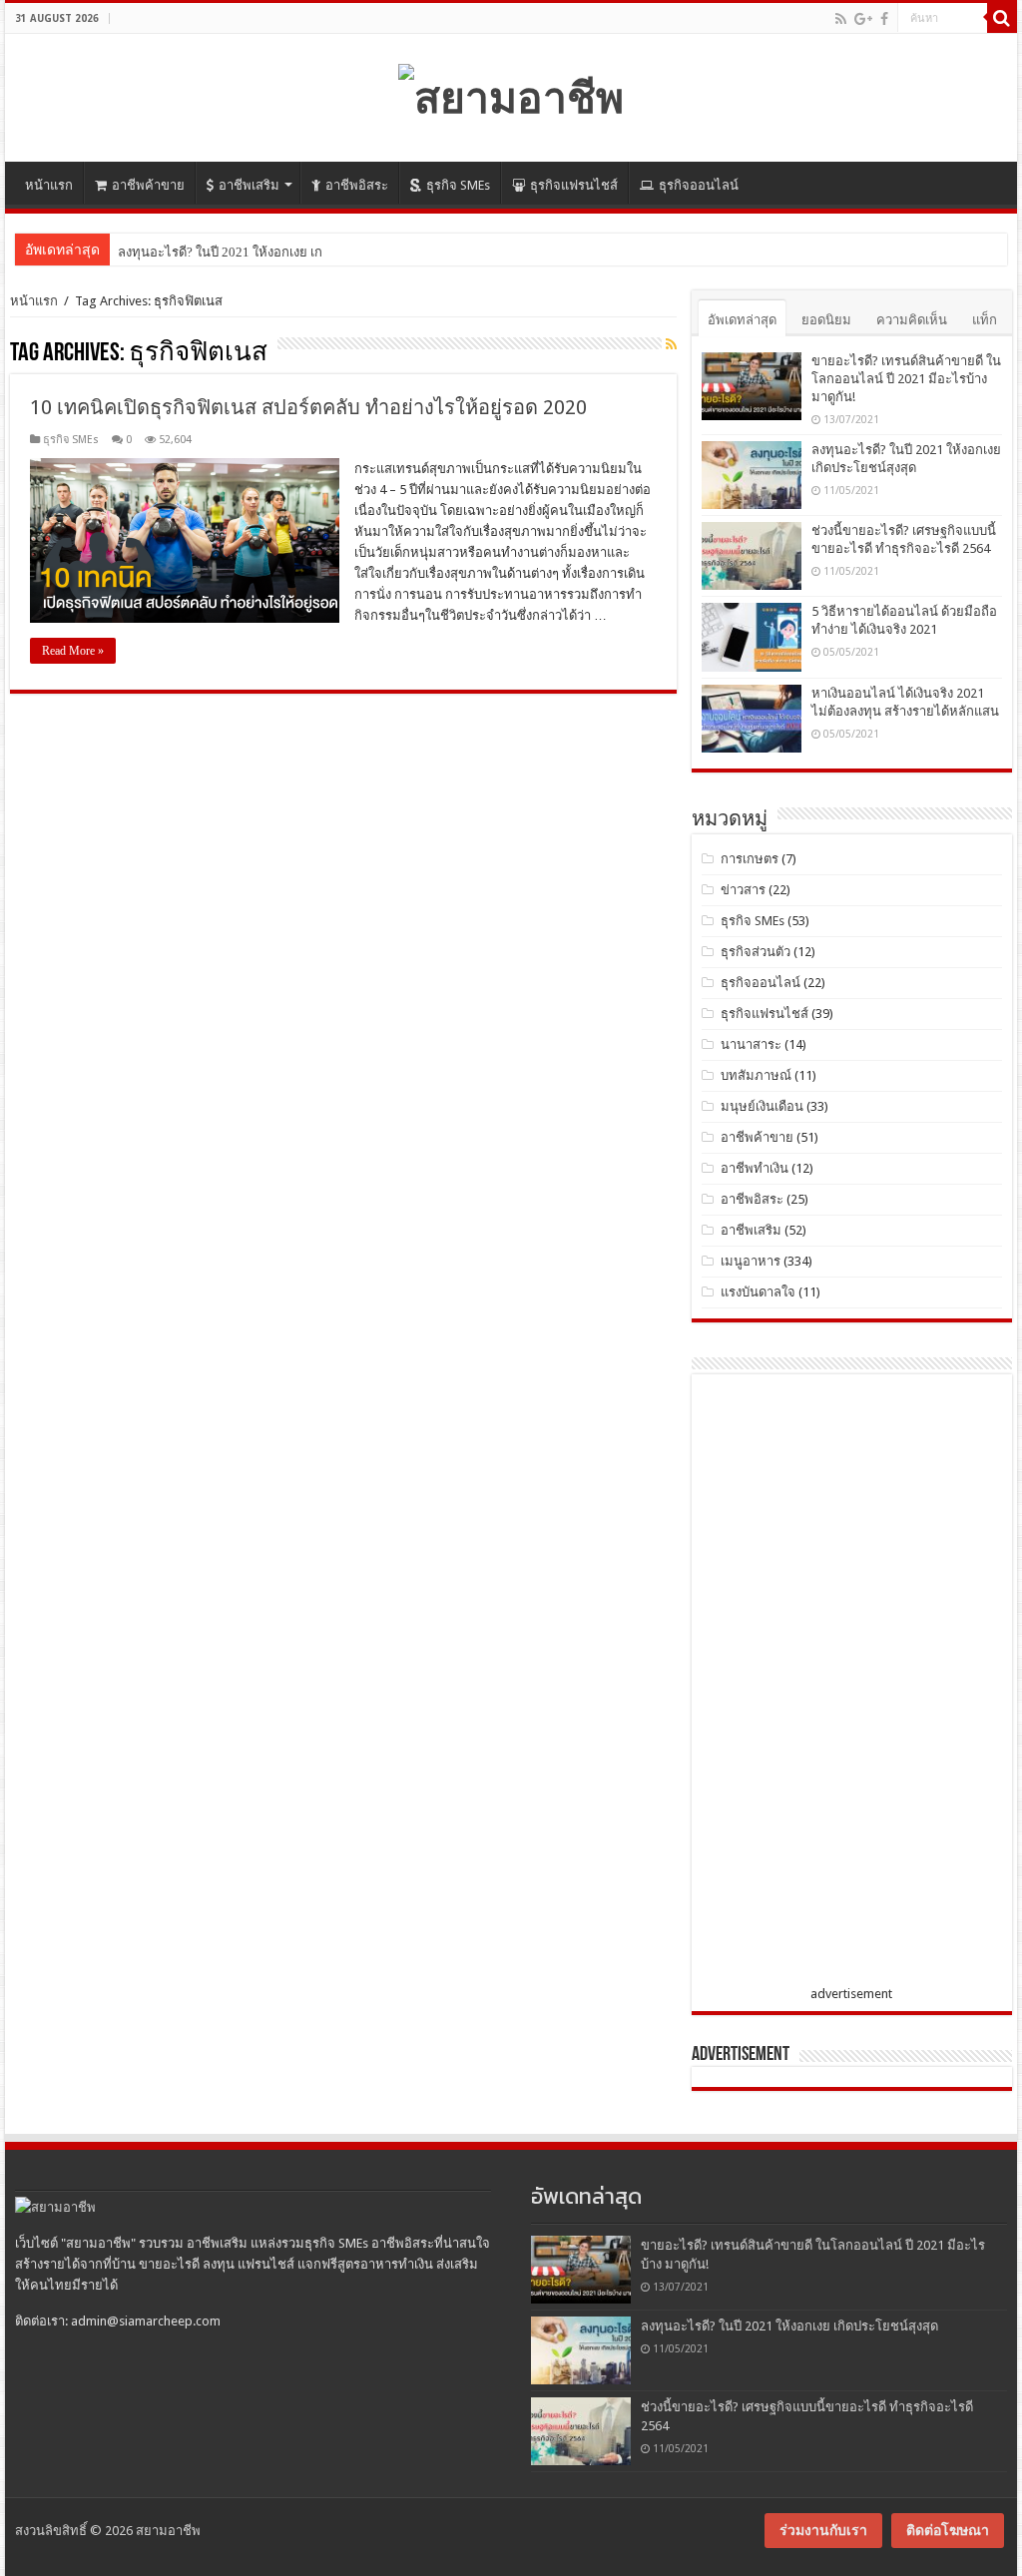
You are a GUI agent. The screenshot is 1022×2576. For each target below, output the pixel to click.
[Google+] (863, 19)
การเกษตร (750, 859)
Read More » (73, 651)
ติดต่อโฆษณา (948, 2530)
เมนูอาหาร (751, 1261)
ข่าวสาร (743, 890)
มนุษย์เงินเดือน (762, 1106)
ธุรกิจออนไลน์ (699, 185)
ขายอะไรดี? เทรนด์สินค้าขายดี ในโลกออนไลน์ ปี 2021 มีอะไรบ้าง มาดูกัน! (906, 379)
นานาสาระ (751, 1044)
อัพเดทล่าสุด (742, 320)
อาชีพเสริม (249, 185)
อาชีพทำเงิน (755, 1168)
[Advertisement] (851, 1684)
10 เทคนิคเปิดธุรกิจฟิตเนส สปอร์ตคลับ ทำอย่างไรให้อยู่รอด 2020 (308, 407)
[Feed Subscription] (671, 344)
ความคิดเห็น (912, 320)
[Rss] (841, 19)
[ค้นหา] (1002, 18)
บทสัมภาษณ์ (756, 1075)
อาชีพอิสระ (357, 185)
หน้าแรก (49, 185)
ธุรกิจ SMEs (458, 185)
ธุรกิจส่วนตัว (756, 952)
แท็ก (985, 320)
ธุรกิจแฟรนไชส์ (574, 185)
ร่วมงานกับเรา (823, 2530)
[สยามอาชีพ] (511, 94)
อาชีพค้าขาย (148, 185)
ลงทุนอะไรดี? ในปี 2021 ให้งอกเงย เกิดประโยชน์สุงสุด (266, 252)
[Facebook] (884, 19)
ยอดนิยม (826, 320)
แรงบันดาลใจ (758, 1292)
